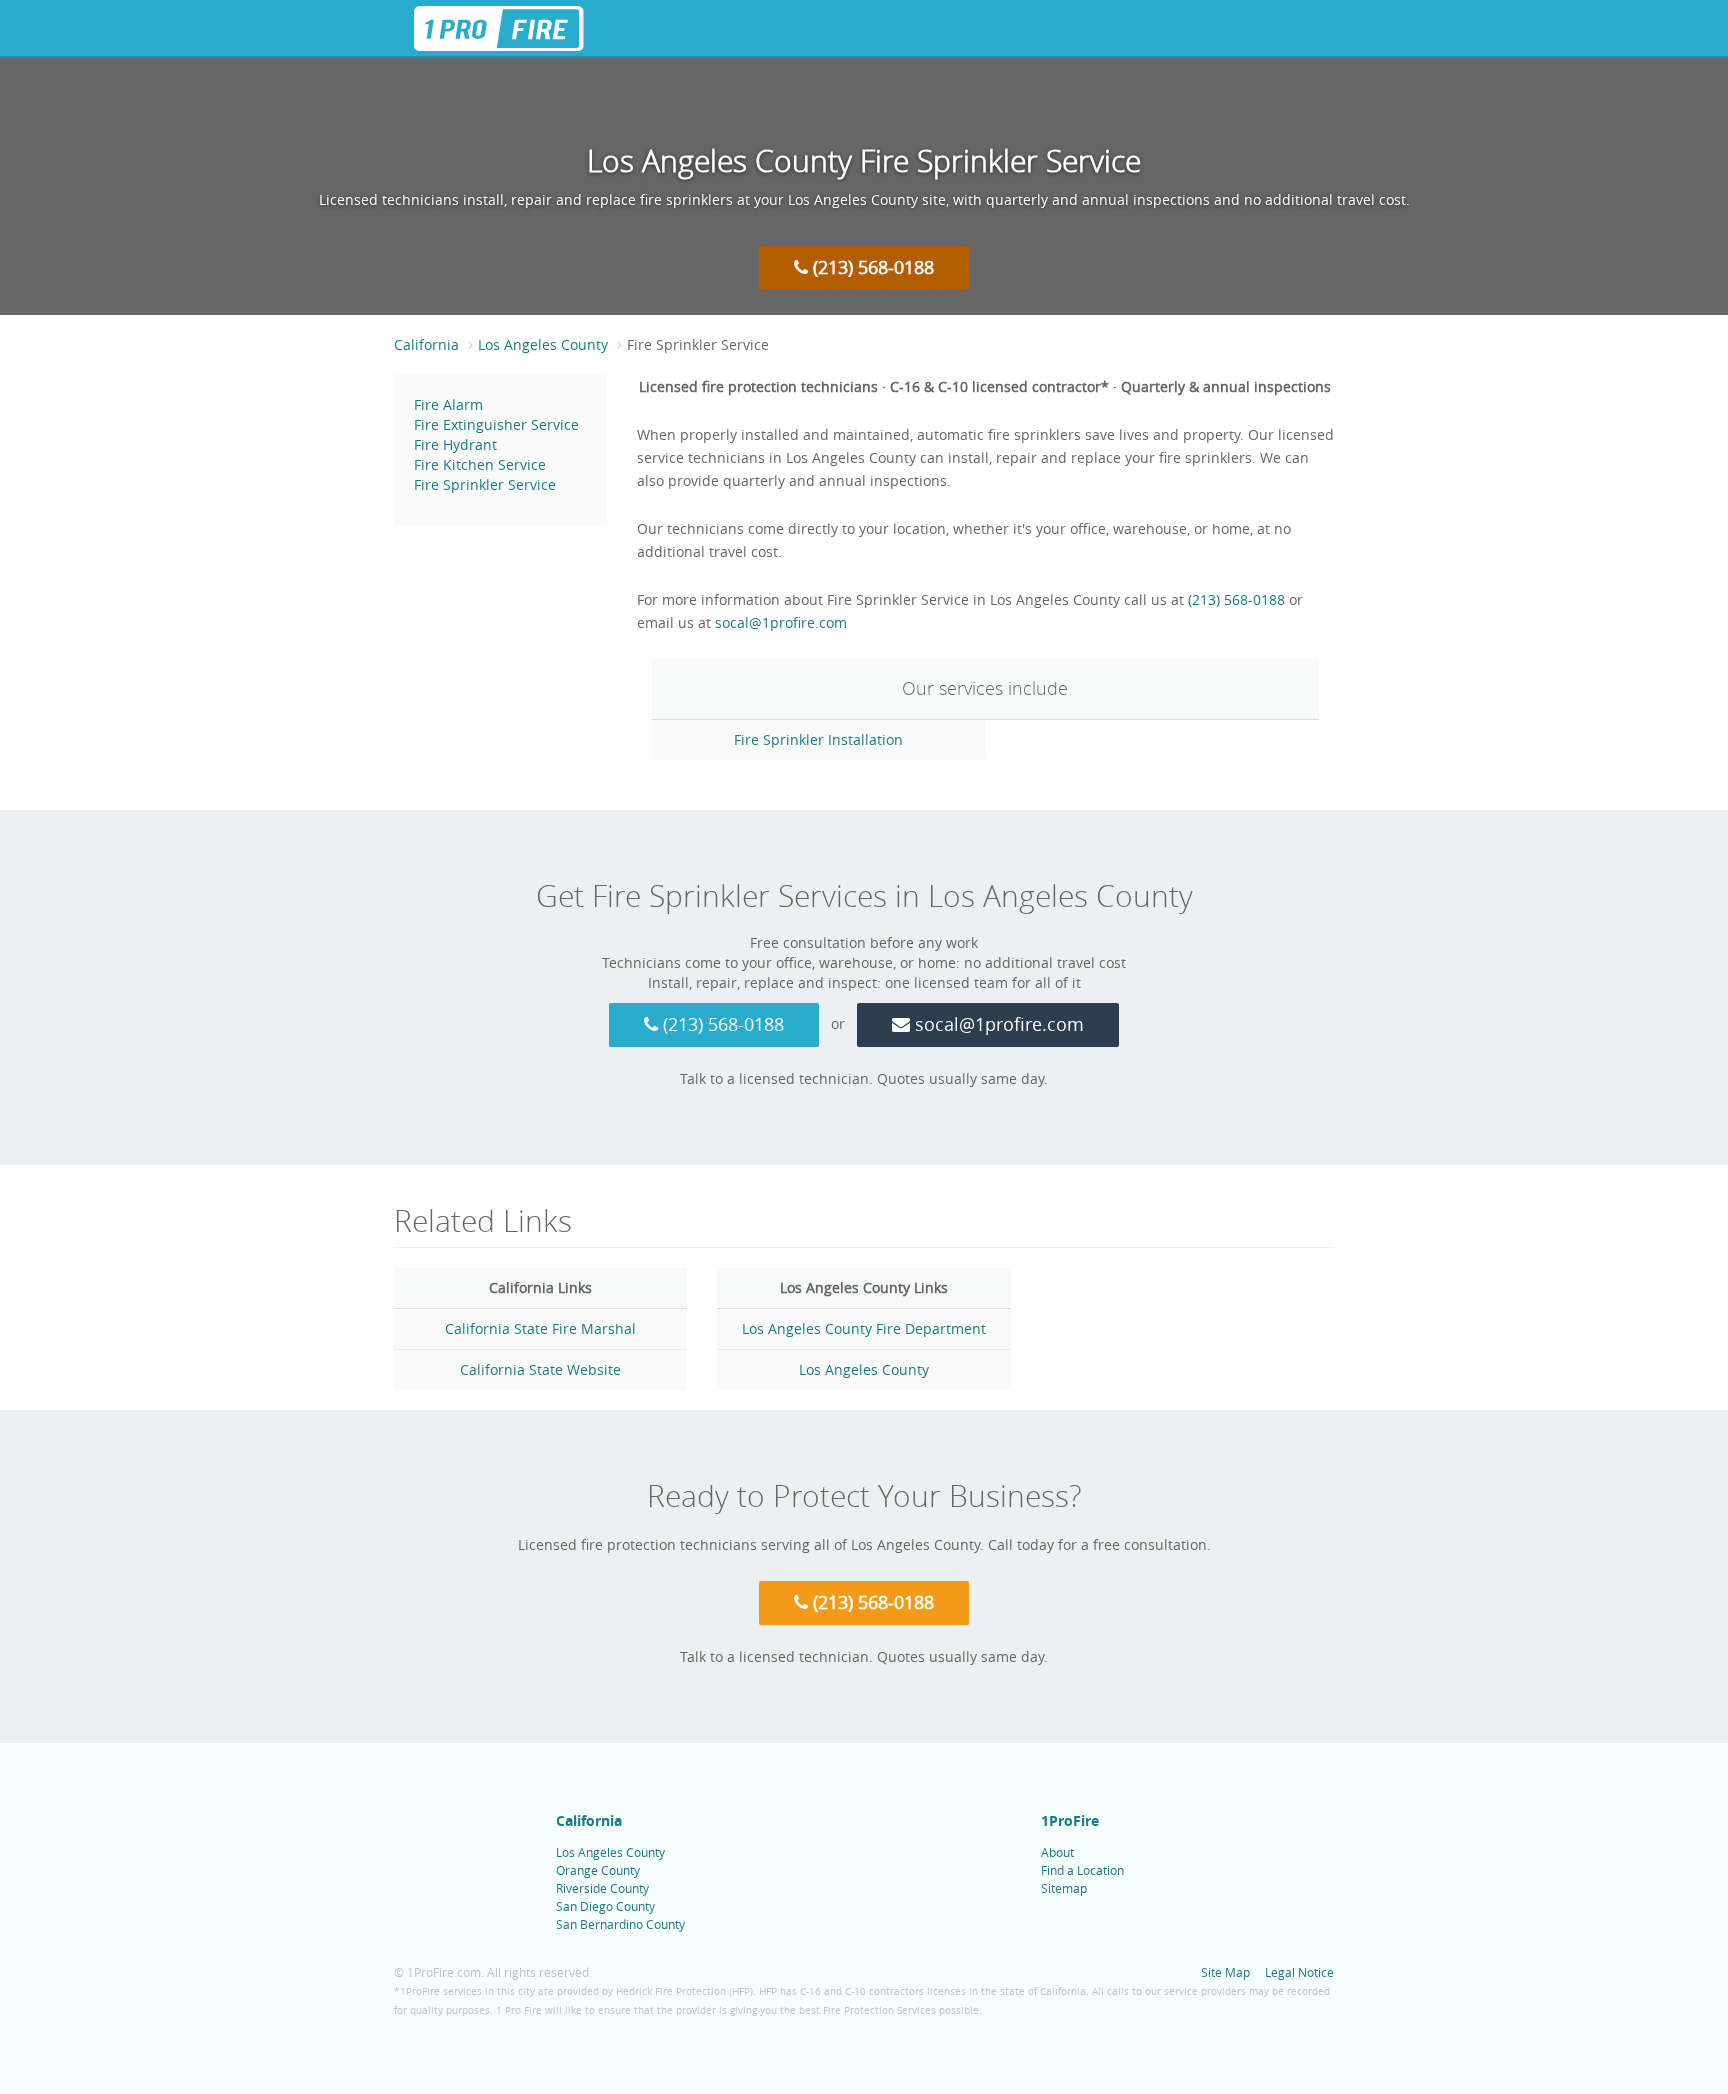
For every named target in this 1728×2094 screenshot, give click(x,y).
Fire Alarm (448, 404)
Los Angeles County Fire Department (864, 1328)
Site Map (1225, 1972)
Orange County (598, 1870)
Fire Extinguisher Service (496, 424)
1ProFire (1070, 1820)
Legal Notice (1299, 1972)
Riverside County (602, 1888)
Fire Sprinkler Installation (818, 739)
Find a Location (1082, 1870)
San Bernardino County (620, 1924)
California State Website (540, 1369)
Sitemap (1064, 1888)
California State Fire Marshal (540, 1328)
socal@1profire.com (781, 622)
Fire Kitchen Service (480, 464)
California (589, 1820)
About (1057, 1852)
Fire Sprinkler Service (485, 484)
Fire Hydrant (455, 444)
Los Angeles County (864, 1369)
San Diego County (605, 1906)
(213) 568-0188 (871, 267)
